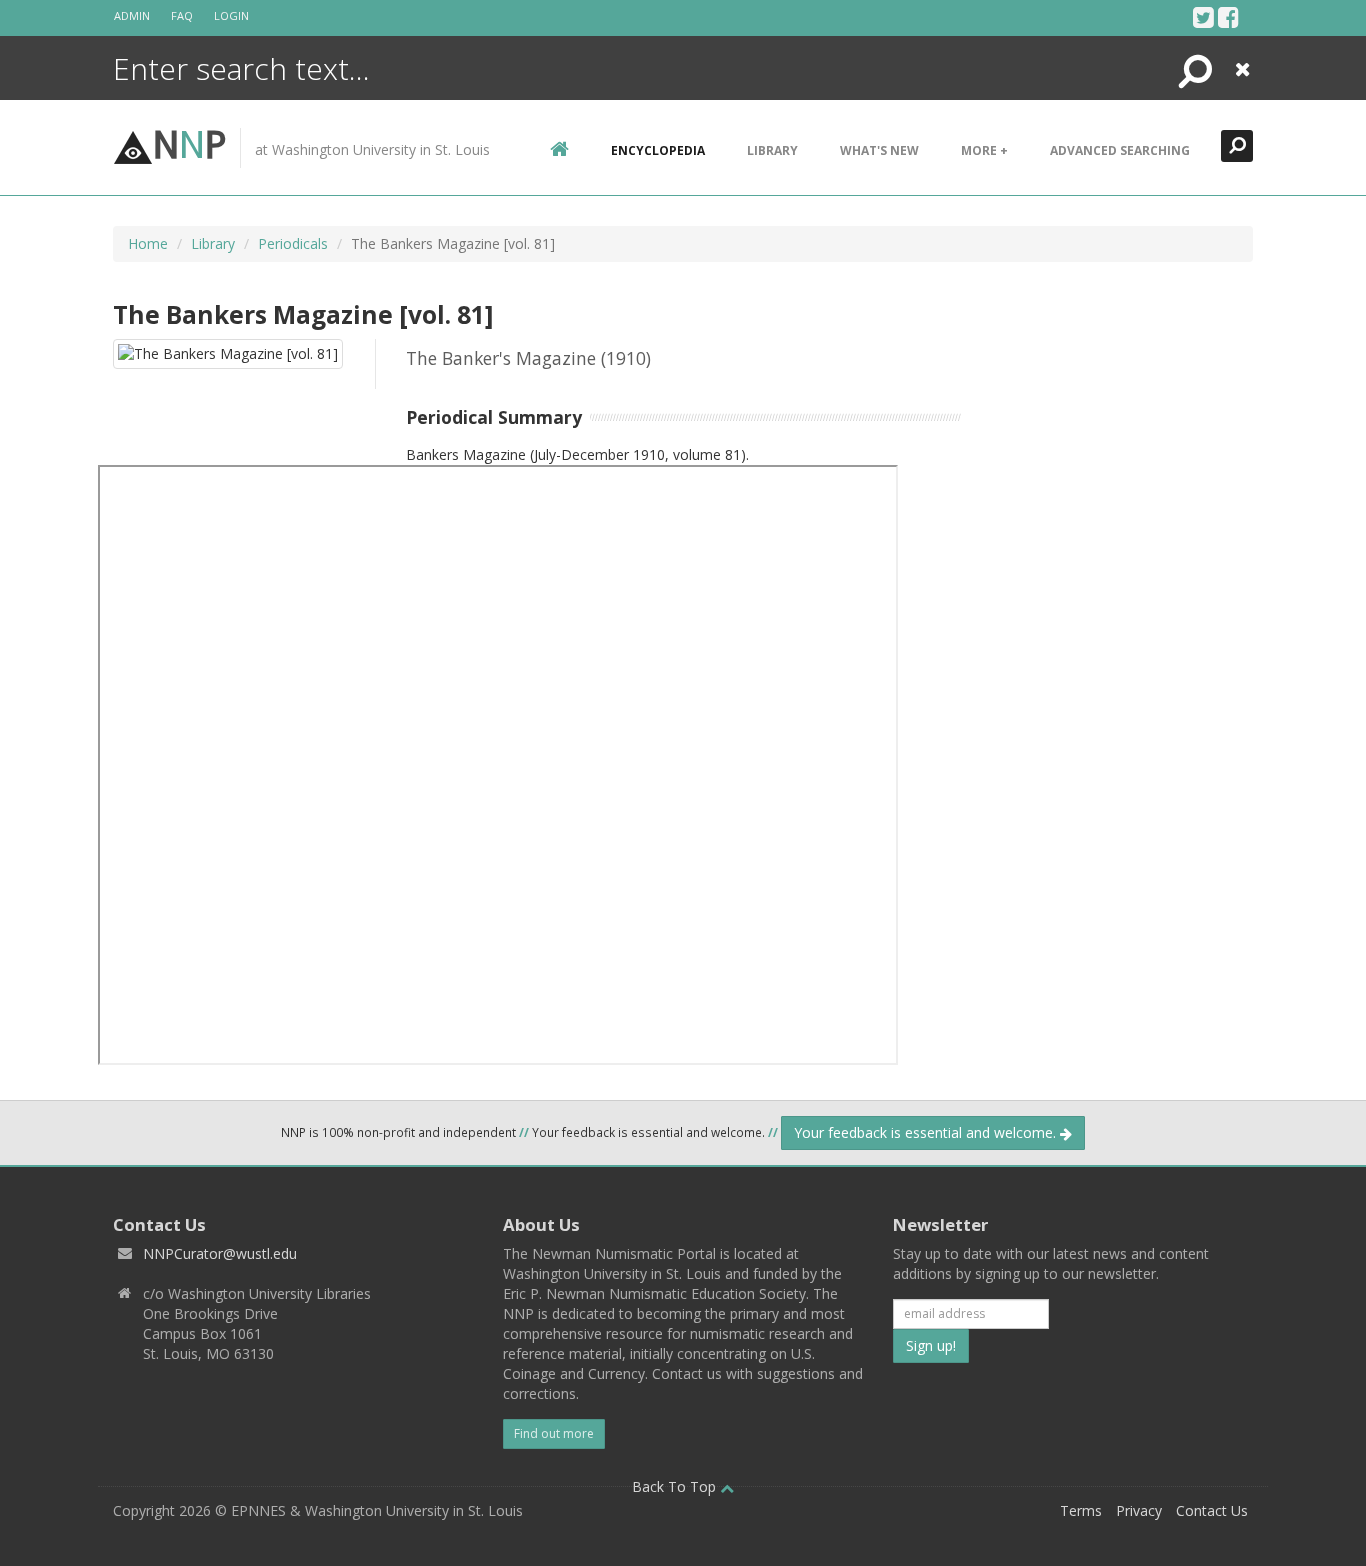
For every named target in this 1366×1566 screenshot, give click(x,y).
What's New (879, 150)
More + (984, 150)
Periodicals (293, 243)
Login (231, 15)
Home (148, 243)
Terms (1081, 1510)
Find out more (554, 1433)
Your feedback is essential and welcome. (927, 1132)
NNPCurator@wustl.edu (220, 1253)
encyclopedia (658, 150)
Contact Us (1212, 1510)
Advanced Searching (1120, 150)
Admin (132, 15)
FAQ (182, 15)
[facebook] (1228, 17)
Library (772, 150)
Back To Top (676, 1486)
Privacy (1139, 1510)
